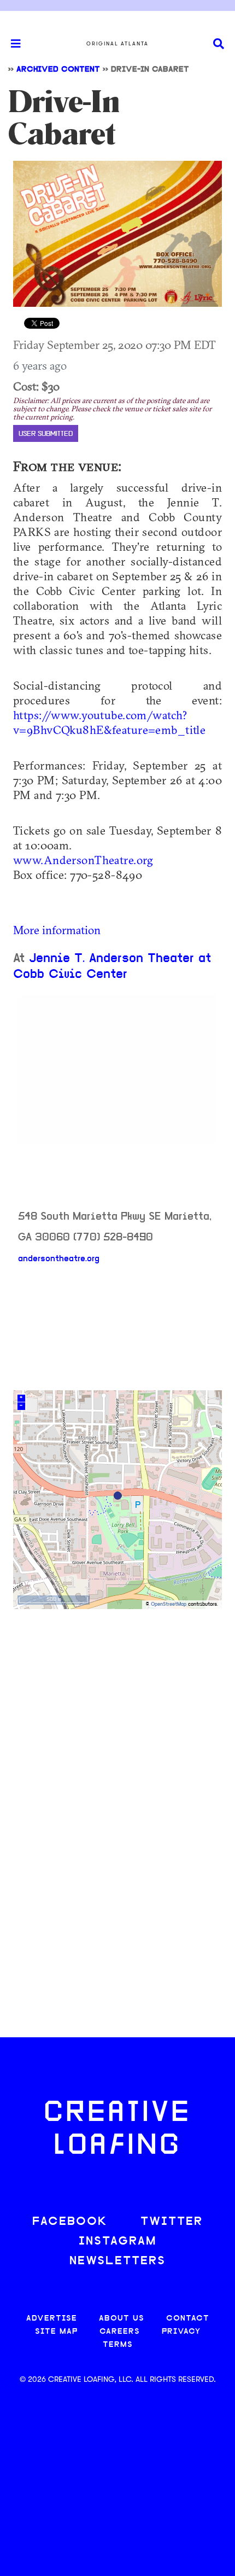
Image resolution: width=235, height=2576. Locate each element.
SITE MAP (56, 2332)
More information (57, 930)
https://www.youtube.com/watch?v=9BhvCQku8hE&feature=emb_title (109, 722)
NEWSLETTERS (117, 2261)
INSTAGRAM (117, 2242)
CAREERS (120, 2332)
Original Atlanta (117, 44)
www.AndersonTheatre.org (83, 860)
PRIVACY (181, 2332)
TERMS (118, 2345)
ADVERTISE (52, 2319)
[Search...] (219, 44)
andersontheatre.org (59, 1259)
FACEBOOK (70, 2222)
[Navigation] (11, 44)
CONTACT (188, 2319)
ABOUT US (122, 2319)
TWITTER (172, 2222)
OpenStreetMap (169, 1604)
